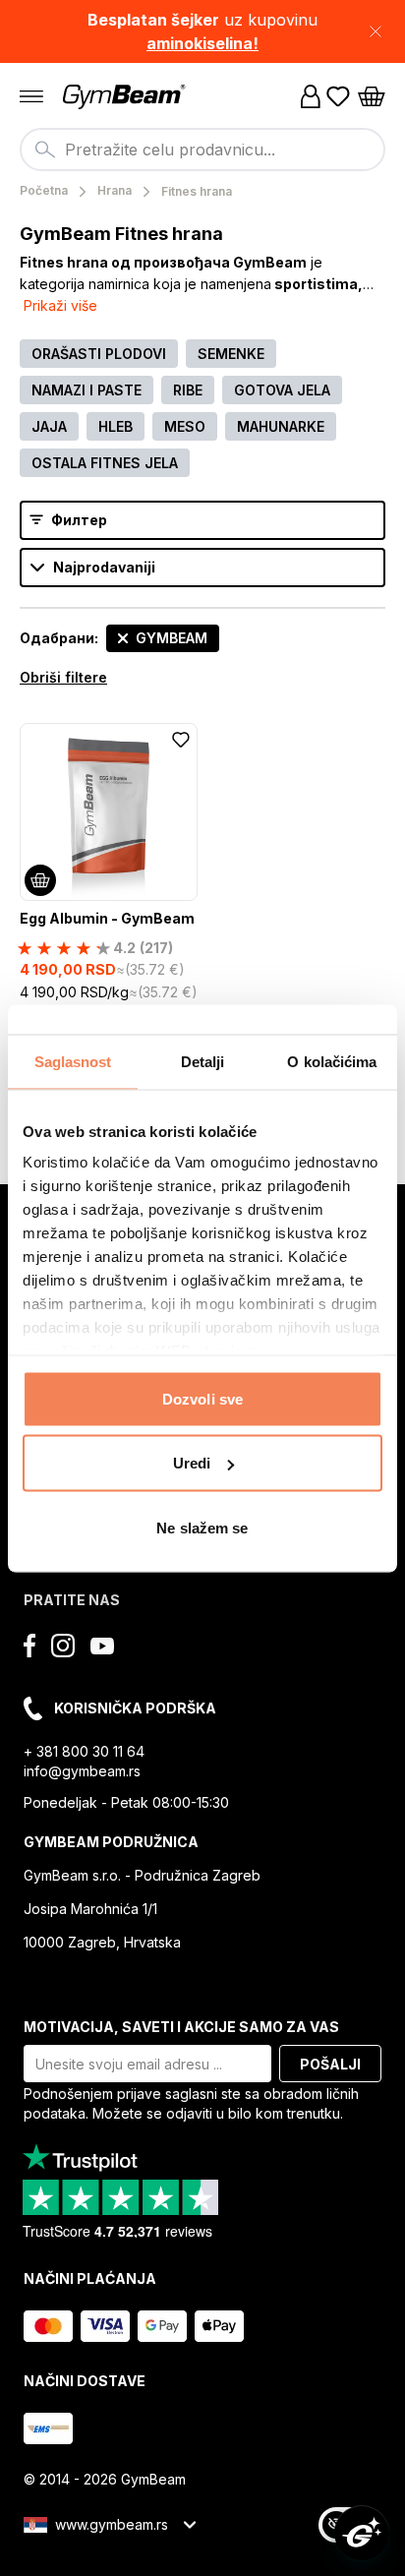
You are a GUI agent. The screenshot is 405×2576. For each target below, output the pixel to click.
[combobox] (202, 150)
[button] (202, 31)
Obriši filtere (63, 677)
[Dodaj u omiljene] (181, 740)
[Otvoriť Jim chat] (362, 2533)
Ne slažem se (202, 1527)
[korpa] (372, 96)
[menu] (31, 96)
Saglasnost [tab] (73, 1061)
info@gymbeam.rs (82, 1771)
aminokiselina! (202, 43)
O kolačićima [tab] (332, 1061)
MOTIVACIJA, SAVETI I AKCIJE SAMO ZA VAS (181, 2027)
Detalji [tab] (203, 1061)
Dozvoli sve (202, 1398)
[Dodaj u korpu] (40, 880)
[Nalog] (311, 96)
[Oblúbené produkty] (338, 96)
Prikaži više (60, 305)
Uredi (192, 1463)
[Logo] (126, 97)
